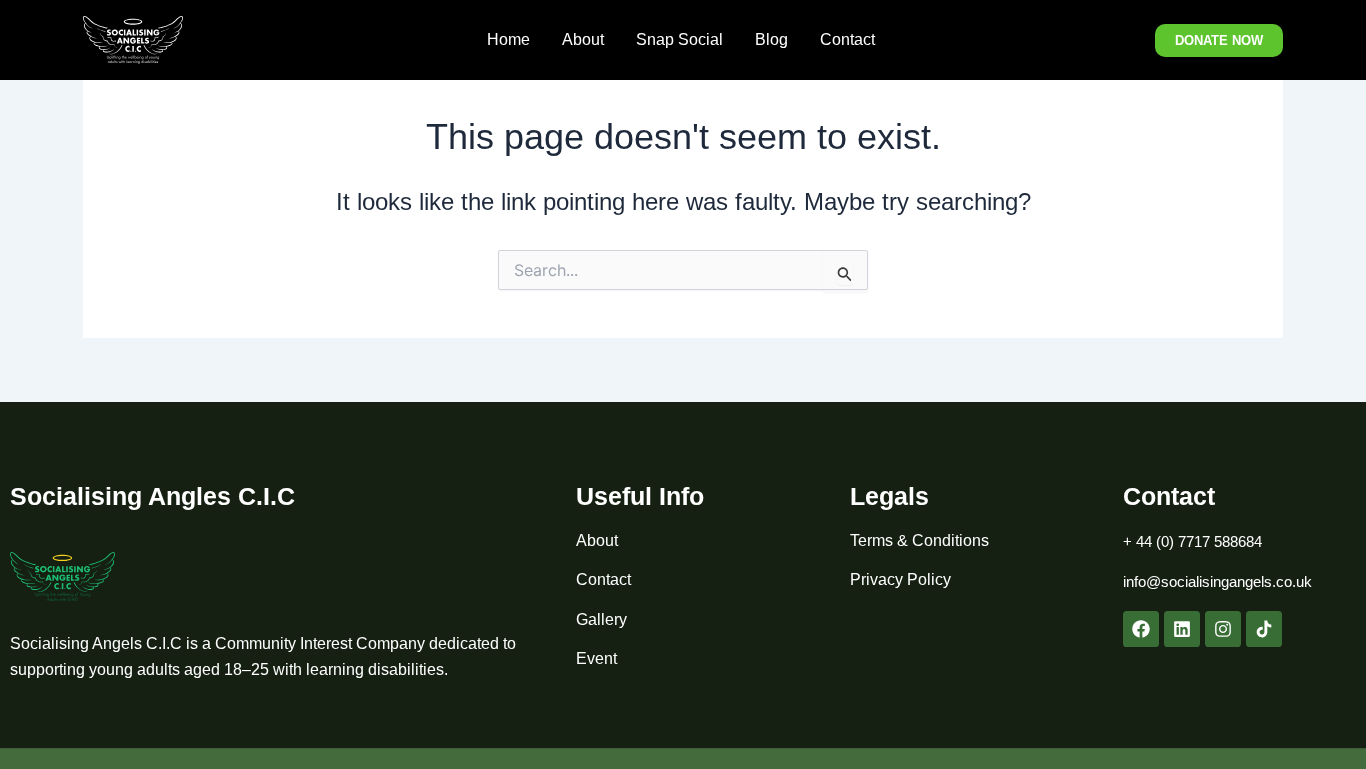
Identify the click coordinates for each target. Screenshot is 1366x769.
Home (508, 39)
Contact (849, 39)
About (583, 39)
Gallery (601, 619)
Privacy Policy (900, 579)
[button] (1219, 40)
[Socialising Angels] (133, 38)
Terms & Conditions (919, 540)
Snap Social (679, 39)
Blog (771, 39)
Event (596, 658)
